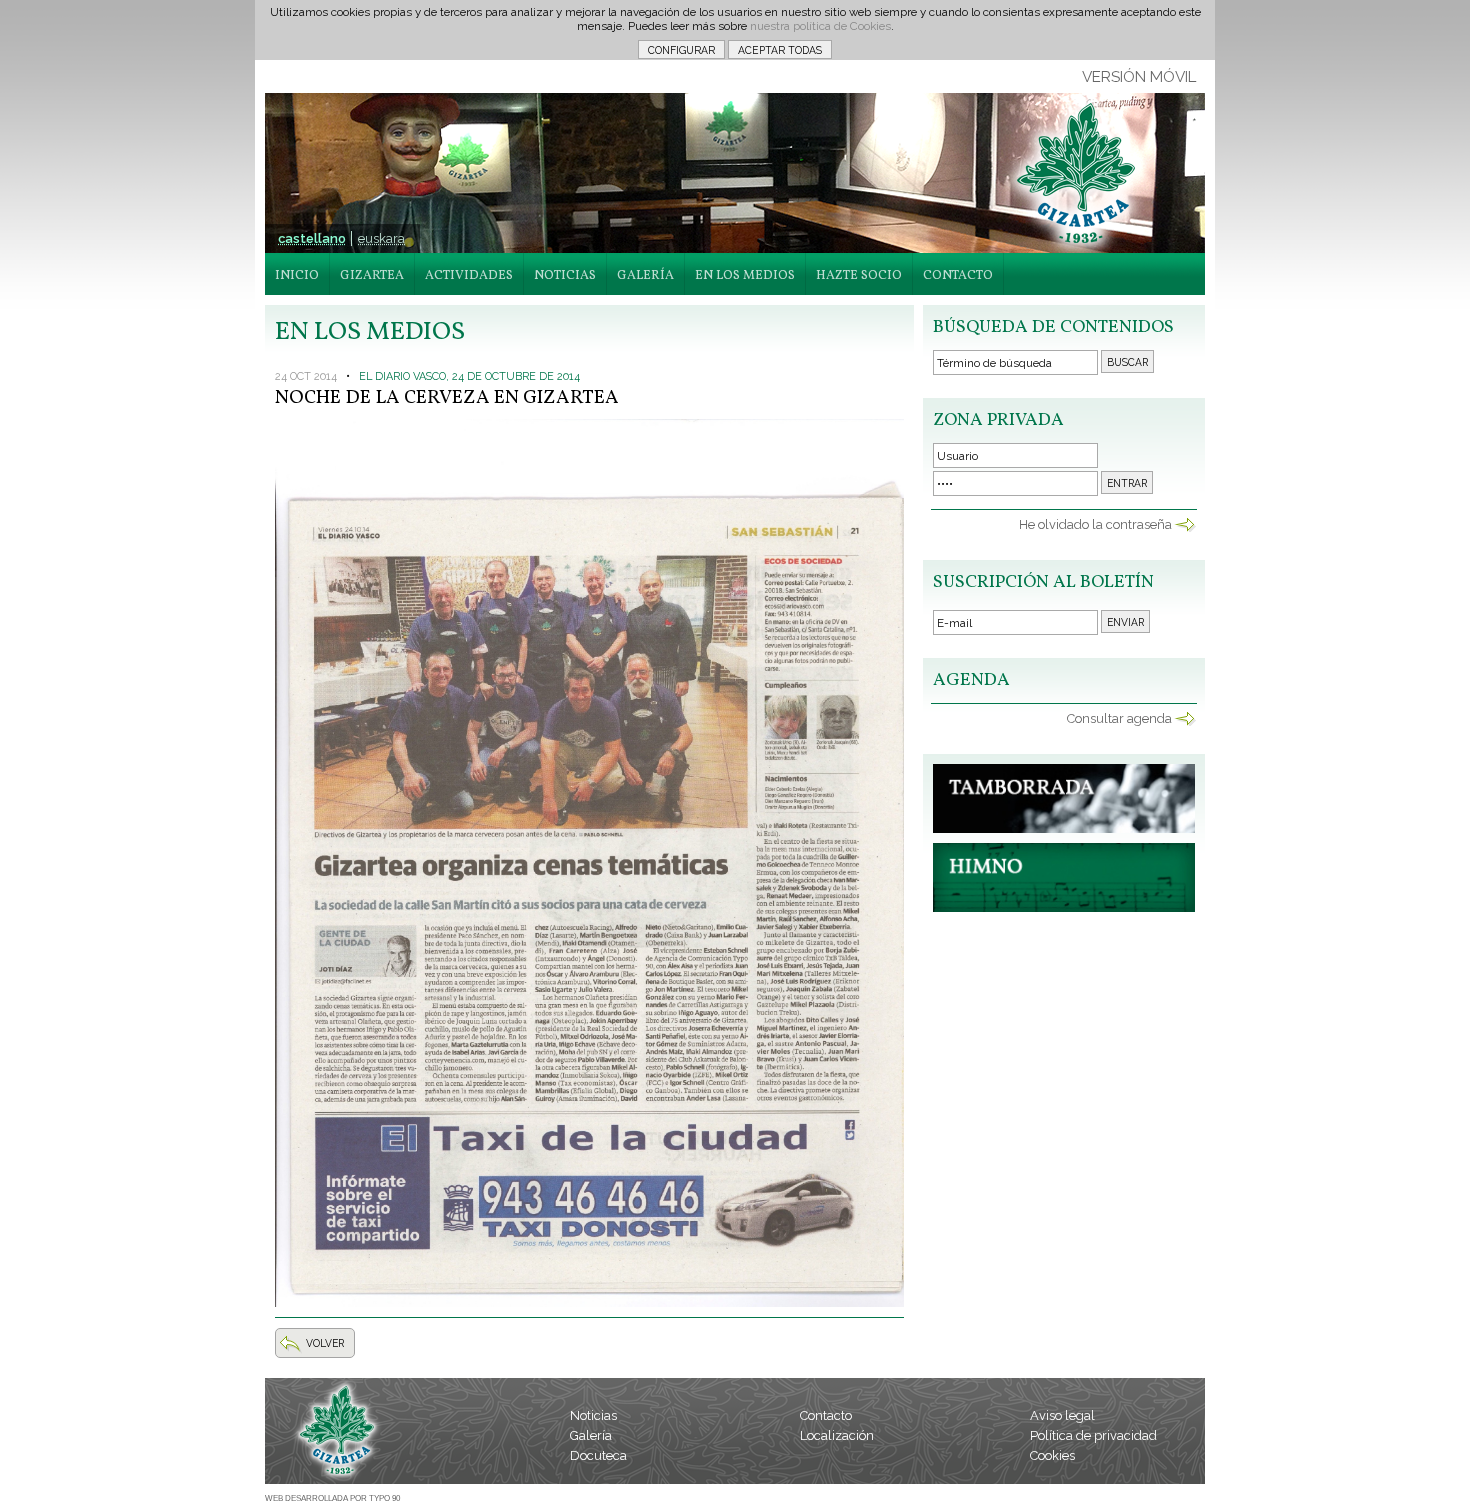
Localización (837, 1435)
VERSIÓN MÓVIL (1139, 77)
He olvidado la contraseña (1095, 524)
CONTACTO (958, 276)
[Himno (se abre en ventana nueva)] (1064, 907)
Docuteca (598, 1455)
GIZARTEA (372, 276)
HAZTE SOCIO (859, 276)
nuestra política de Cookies (820, 26)
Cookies (1052, 1455)
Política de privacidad (1093, 1435)
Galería (591, 1435)
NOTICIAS (565, 276)
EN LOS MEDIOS (745, 276)
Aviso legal (1062, 1415)
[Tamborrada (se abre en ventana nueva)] (1064, 828)
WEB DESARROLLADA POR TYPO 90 (332, 1498)
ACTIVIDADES (469, 276)
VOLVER (325, 1343)
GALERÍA (645, 276)
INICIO (297, 276)
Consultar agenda (1119, 718)
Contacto (826, 1415)
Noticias (593, 1415)
